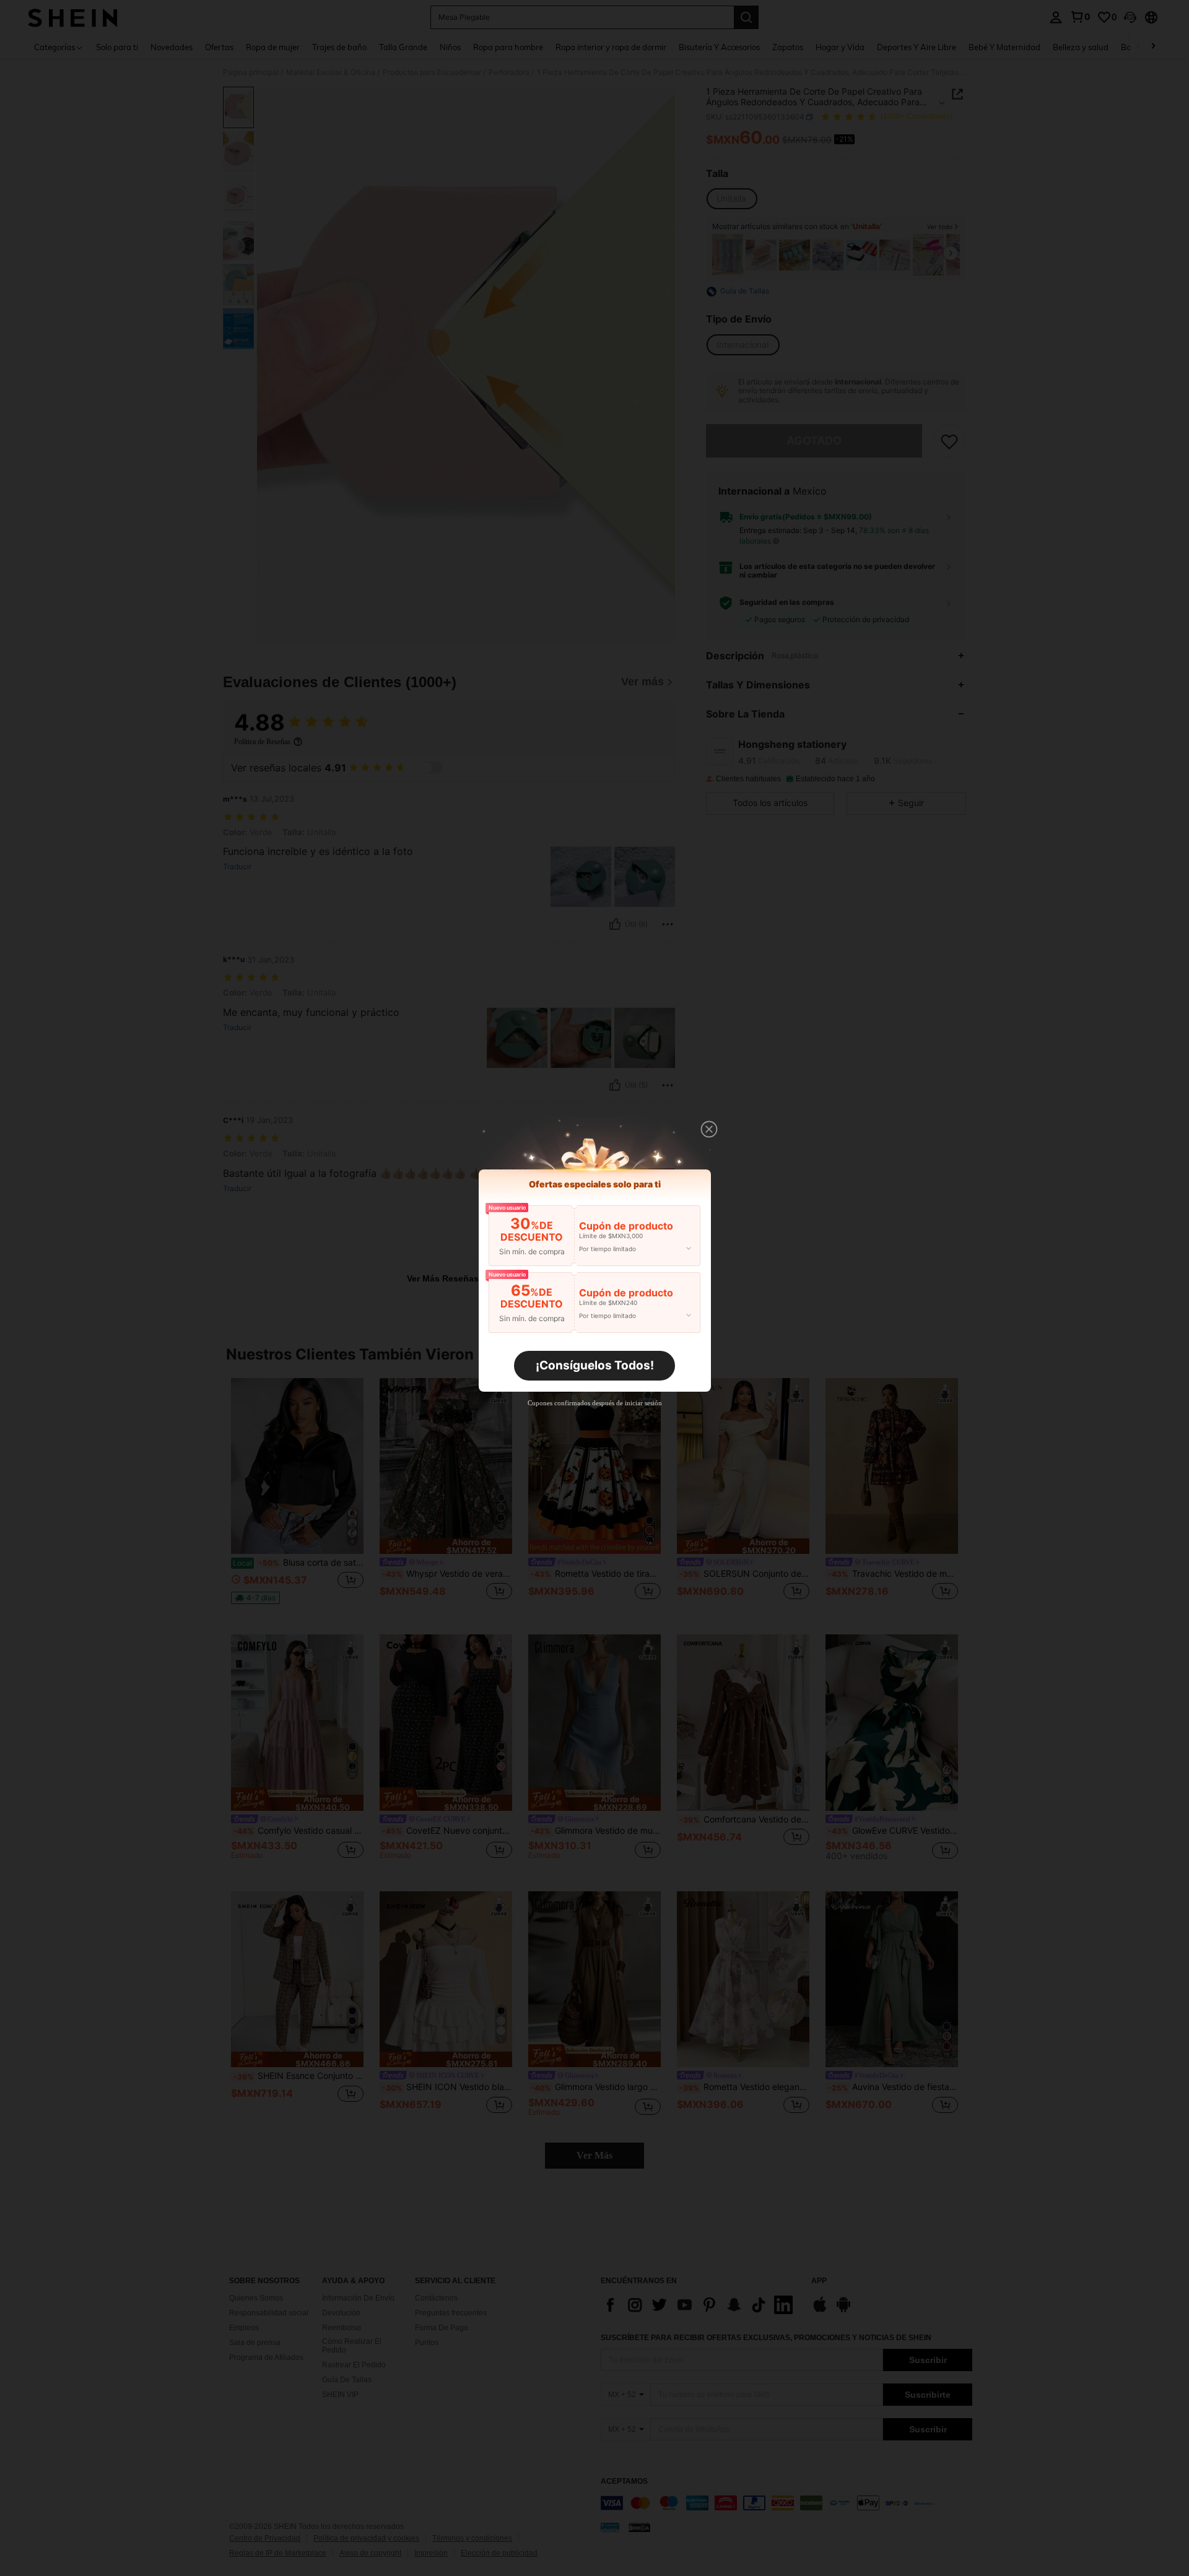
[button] (709, 1129)
